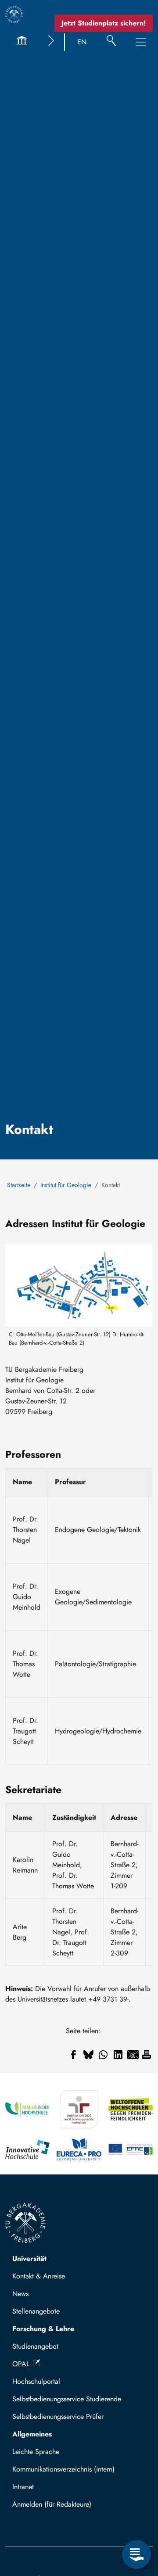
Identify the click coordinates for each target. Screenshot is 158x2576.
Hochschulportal (36, 2381)
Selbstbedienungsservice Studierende (67, 2399)
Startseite (19, 1185)
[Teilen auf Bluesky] (88, 2055)
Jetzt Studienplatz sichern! (104, 23)
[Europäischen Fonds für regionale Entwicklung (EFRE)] (131, 2149)
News (20, 2294)
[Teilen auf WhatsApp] (103, 2055)
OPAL (21, 2364)
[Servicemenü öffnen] (136, 2554)
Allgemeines (32, 2434)
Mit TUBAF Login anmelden (58, 2507)
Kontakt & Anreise (39, 2276)
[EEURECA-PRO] (79, 2149)
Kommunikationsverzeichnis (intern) (63, 2469)
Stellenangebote (36, 2311)
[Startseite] (14, 14)
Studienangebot (35, 2346)
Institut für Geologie (66, 1185)
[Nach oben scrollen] (136, 2519)
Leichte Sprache (36, 2452)
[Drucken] (147, 2055)
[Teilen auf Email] (133, 2055)
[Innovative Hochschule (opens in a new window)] (27, 2149)
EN (82, 42)
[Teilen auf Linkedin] (118, 2055)
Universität (29, 2258)
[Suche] (111, 42)
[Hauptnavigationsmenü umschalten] (141, 42)
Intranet (23, 2487)
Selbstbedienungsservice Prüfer (58, 2416)
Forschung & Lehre (43, 2329)
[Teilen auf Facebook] (73, 2055)
